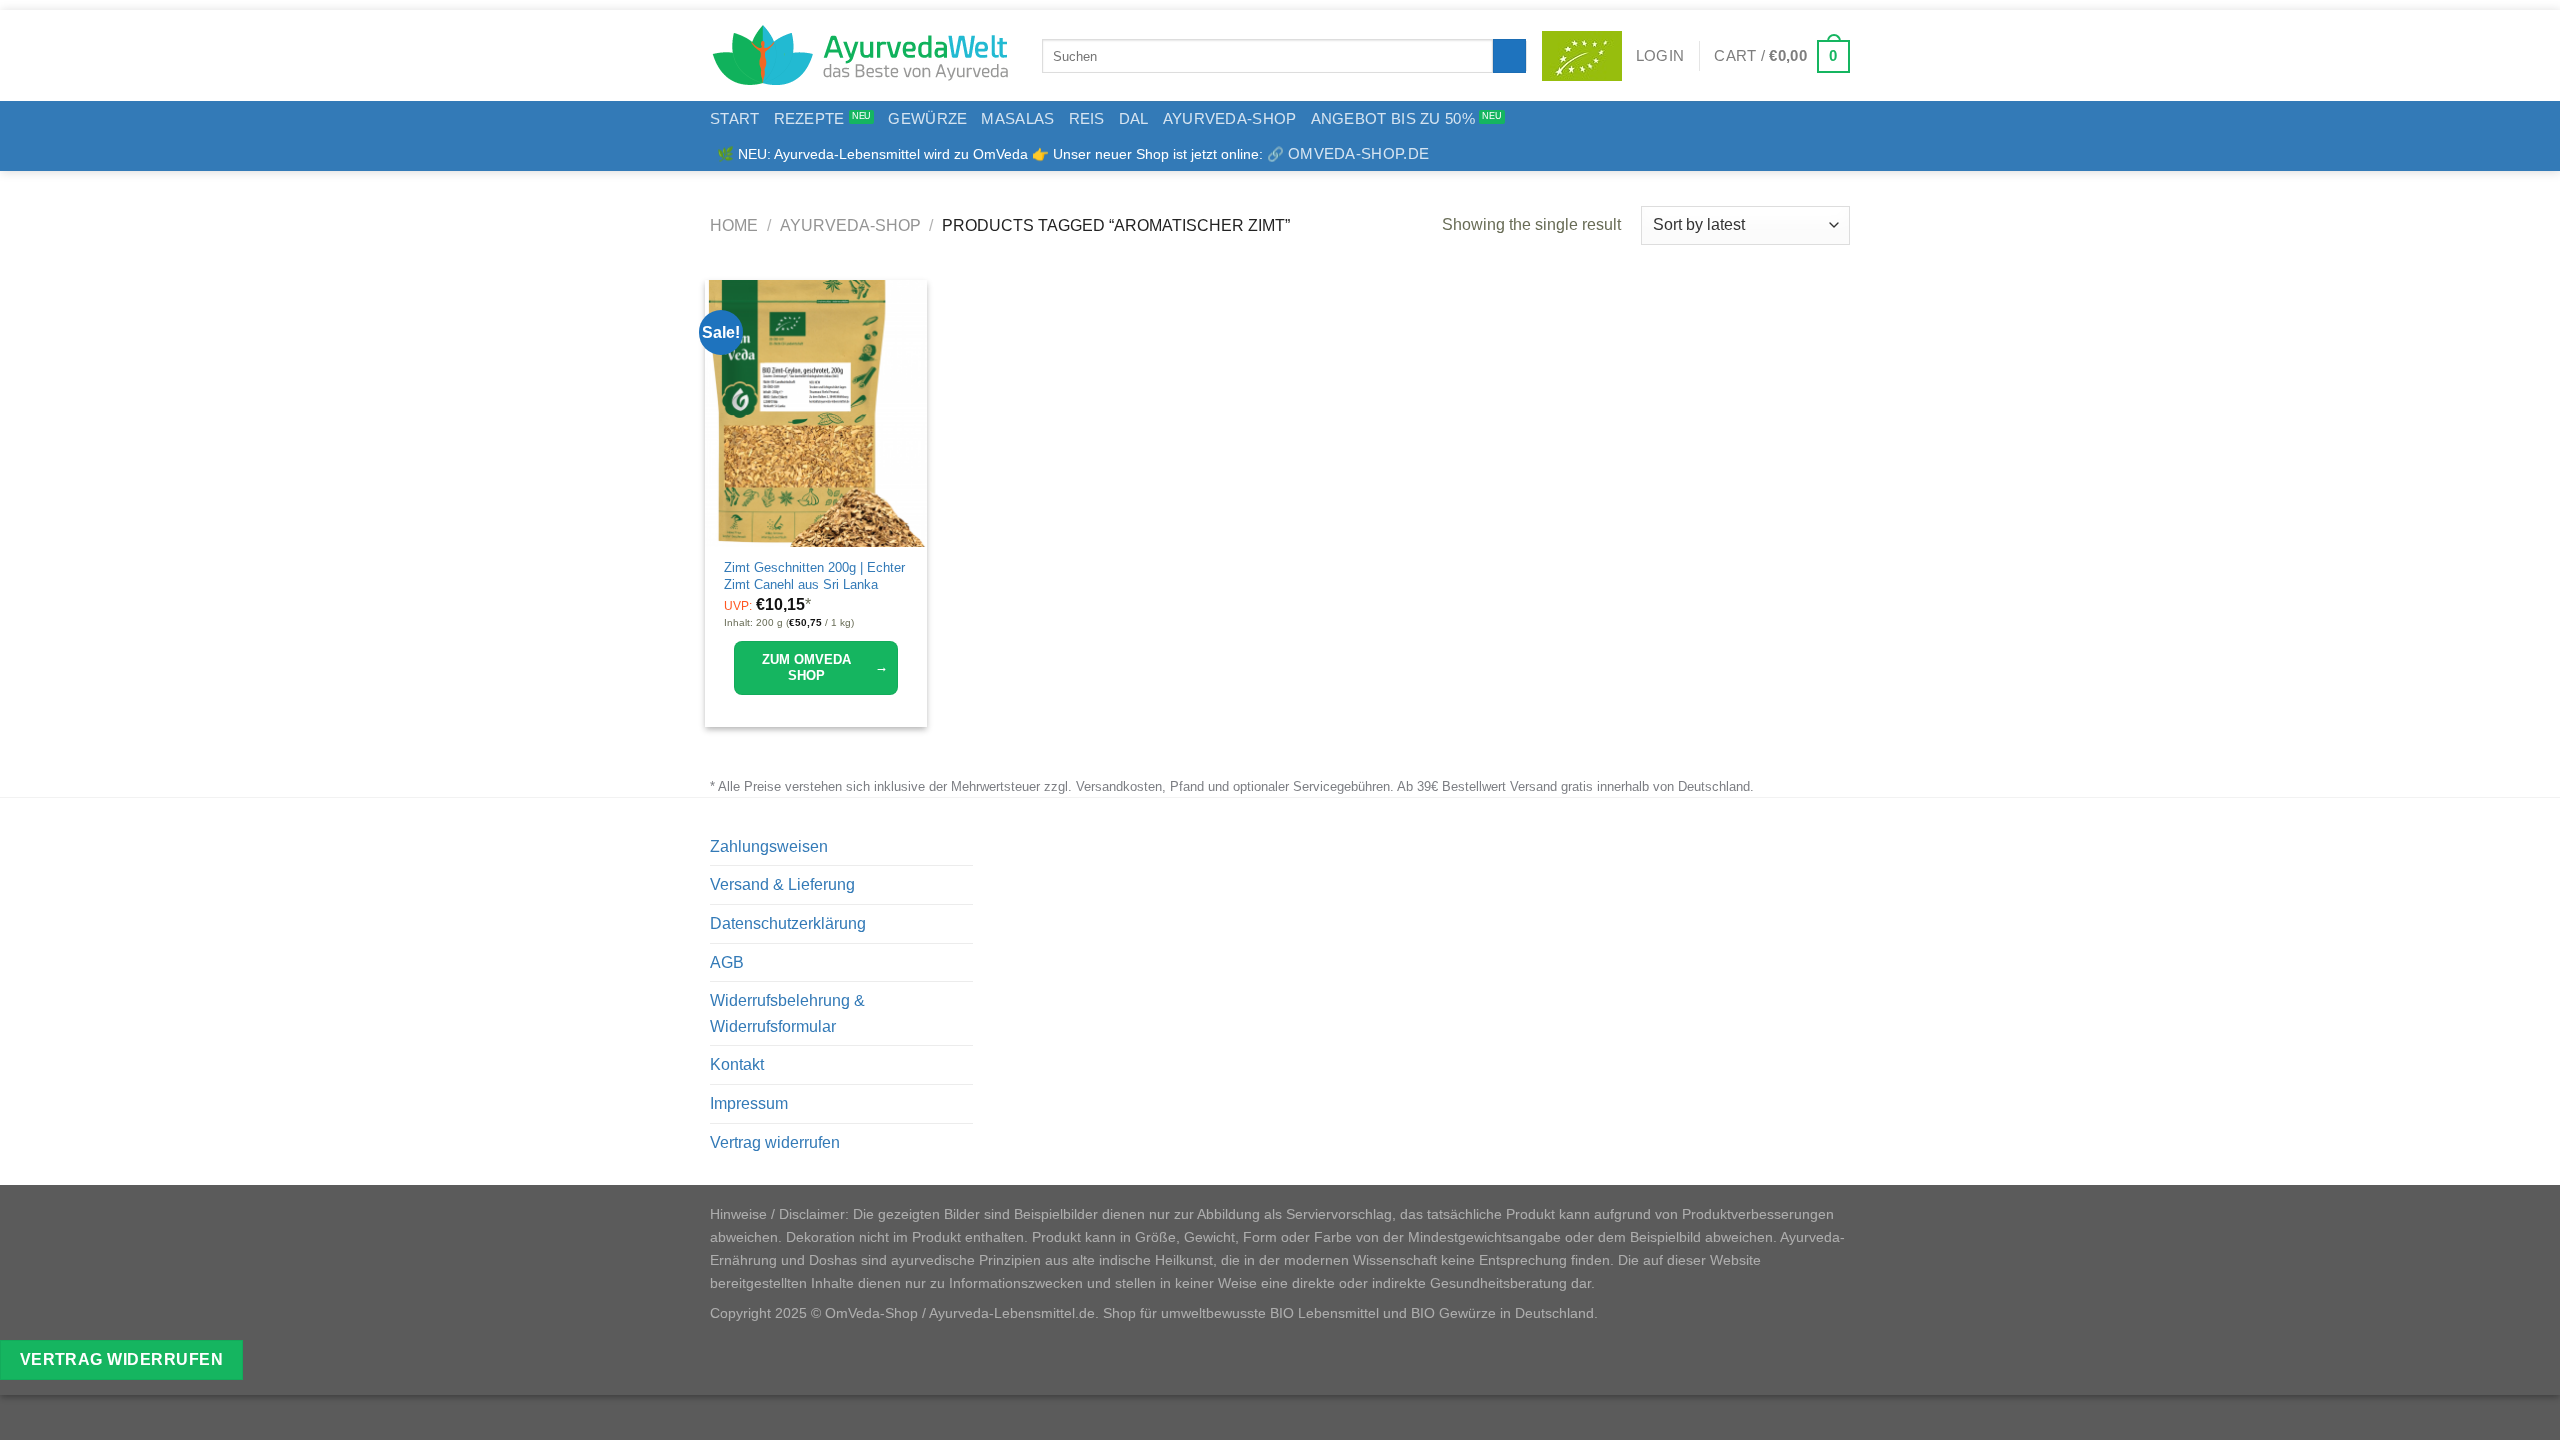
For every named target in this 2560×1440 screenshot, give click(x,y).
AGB (727, 962)
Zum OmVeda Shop (825, 667)
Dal (1134, 118)
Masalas (1017, 118)
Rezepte (809, 118)
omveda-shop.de (1358, 153)
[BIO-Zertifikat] (1582, 56)
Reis (1087, 118)
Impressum (749, 1103)
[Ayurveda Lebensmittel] (861, 55)
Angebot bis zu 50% (1393, 118)
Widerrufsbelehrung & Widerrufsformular (787, 1013)
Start (735, 118)
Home (734, 225)
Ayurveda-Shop (1230, 118)
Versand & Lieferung (782, 884)
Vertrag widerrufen (775, 1142)
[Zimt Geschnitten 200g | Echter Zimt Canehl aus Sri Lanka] (816, 413)
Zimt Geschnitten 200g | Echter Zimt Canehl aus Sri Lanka (814, 576)
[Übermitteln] (1509, 56)
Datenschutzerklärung (788, 923)
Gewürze (927, 118)
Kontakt (737, 1064)
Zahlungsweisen (769, 846)
